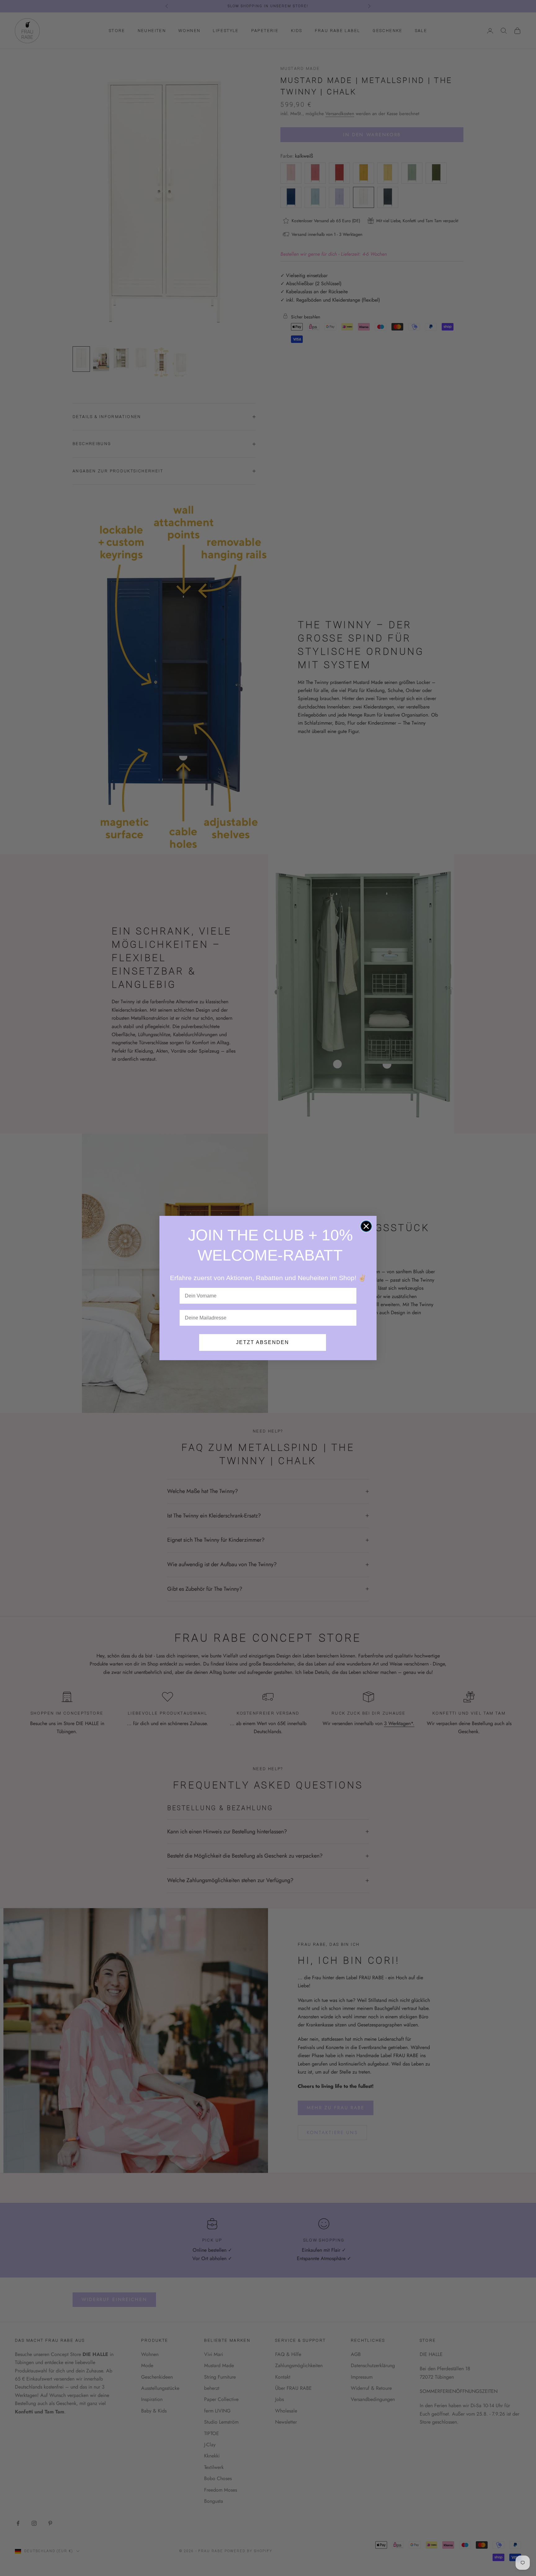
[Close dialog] (366, 1226)
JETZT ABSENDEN (263, 1342)
